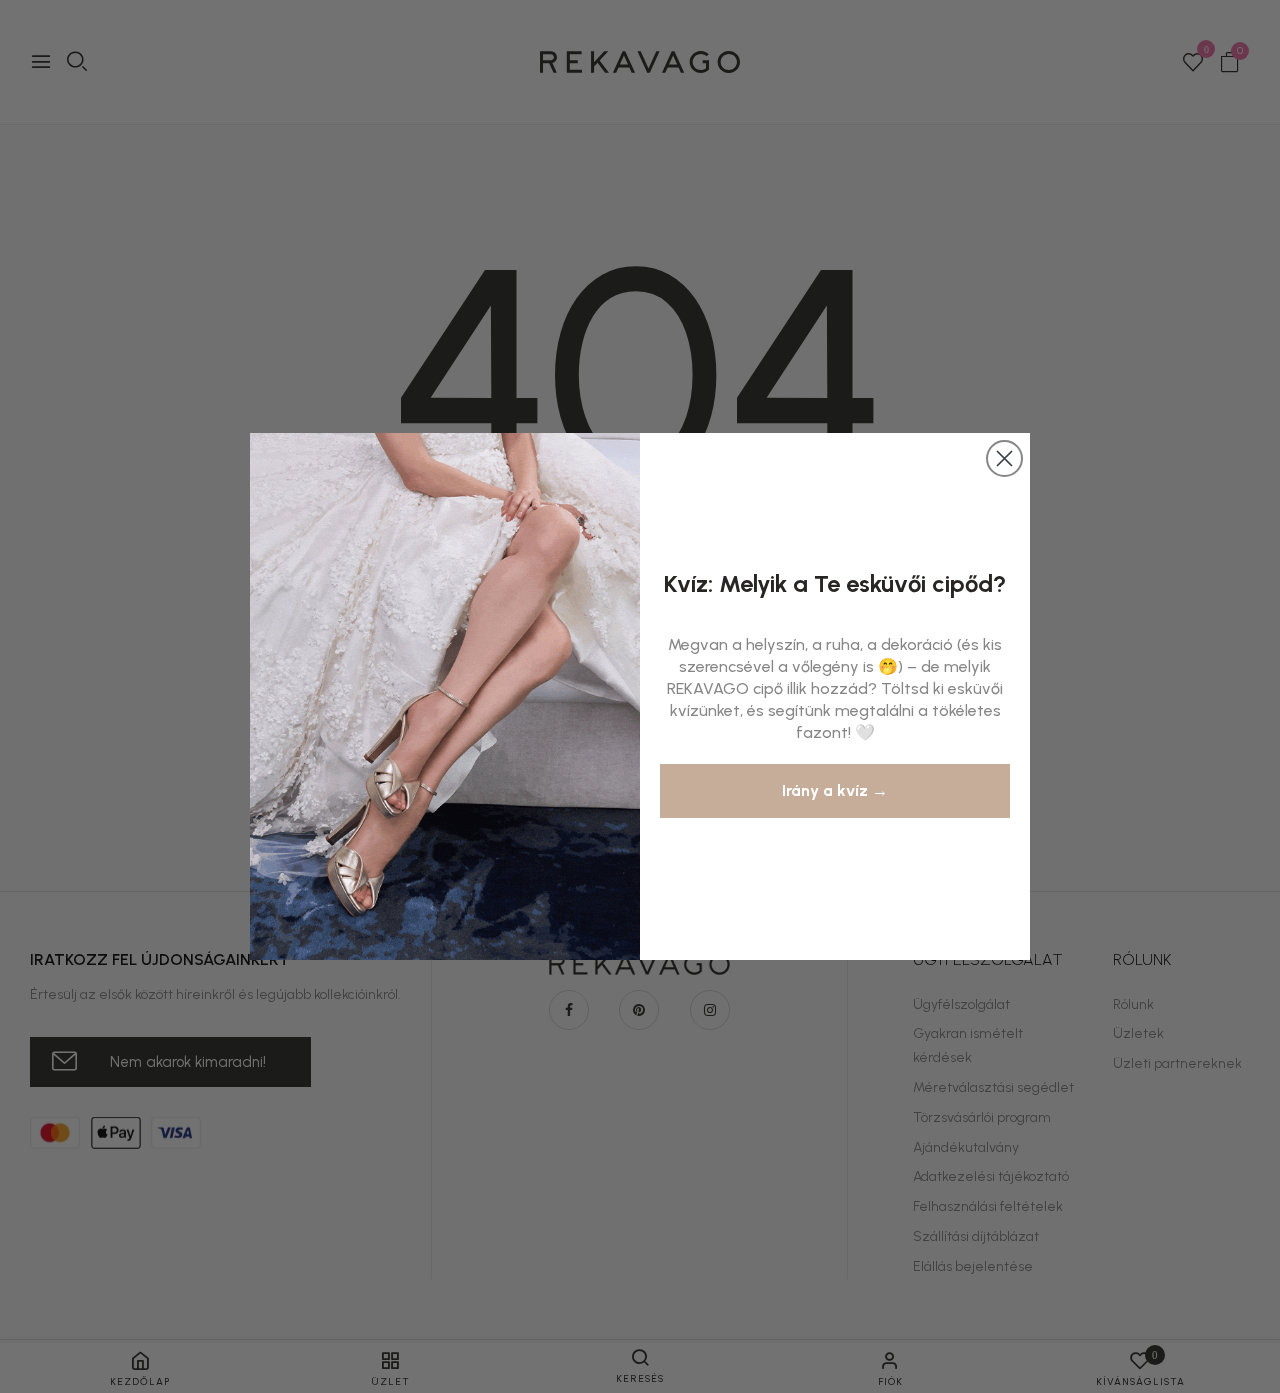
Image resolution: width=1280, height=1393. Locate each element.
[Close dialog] (1004, 458)
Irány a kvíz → (835, 790)
